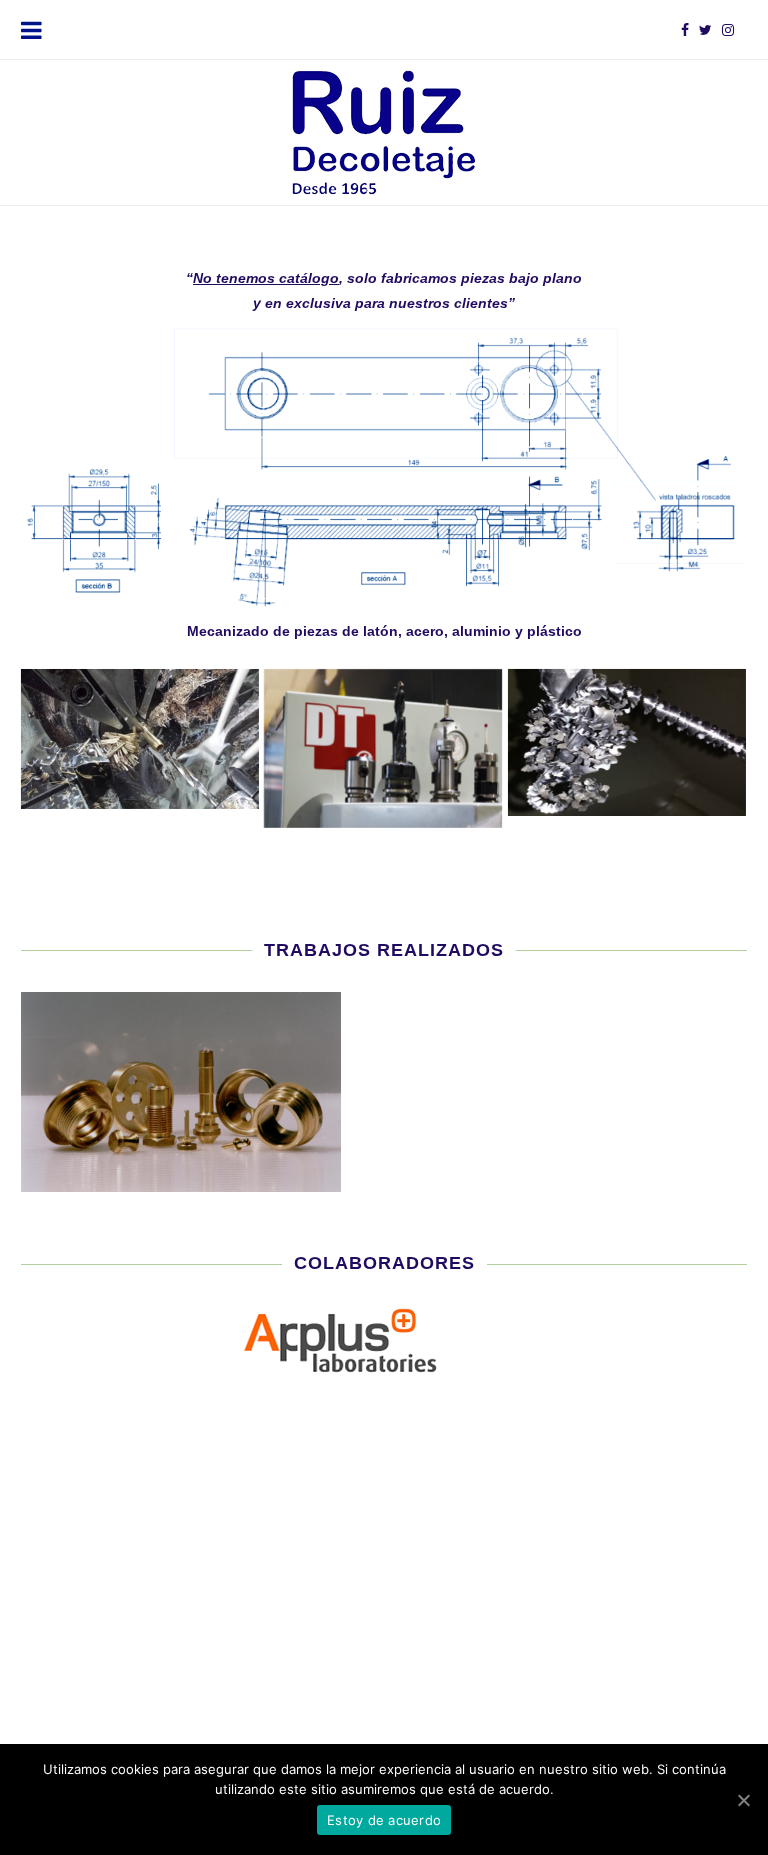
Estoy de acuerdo (384, 1820)
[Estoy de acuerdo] (743, 1800)
